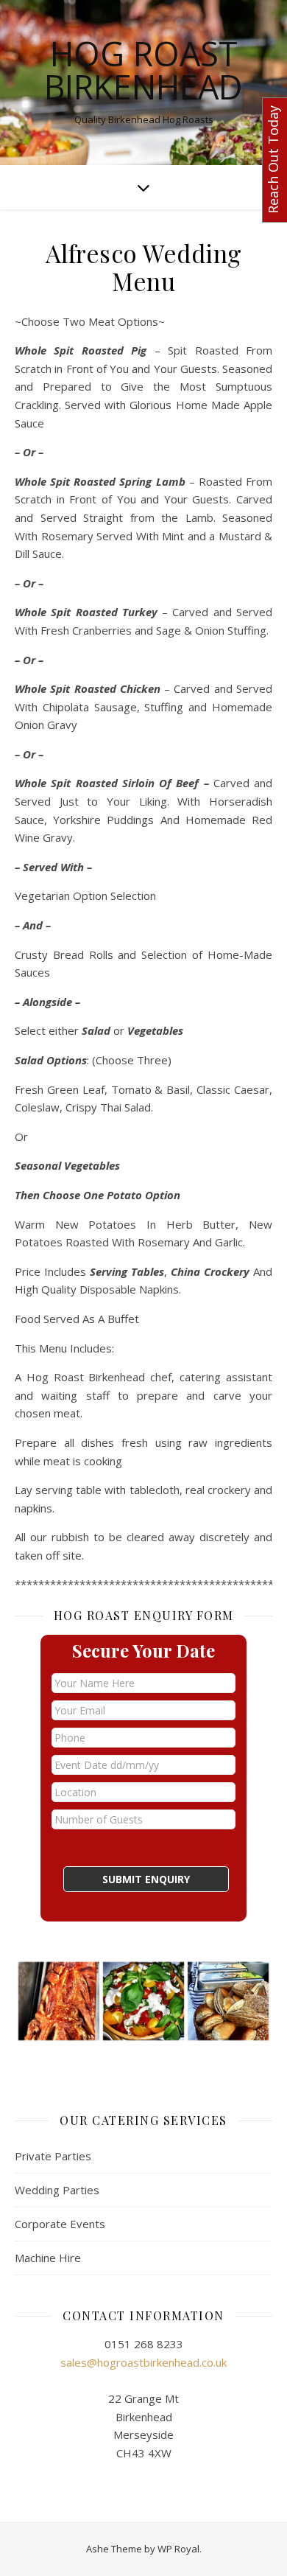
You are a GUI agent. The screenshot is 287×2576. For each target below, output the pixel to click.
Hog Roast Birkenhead (143, 70)
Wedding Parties (57, 2190)
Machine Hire (48, 2258)
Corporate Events (60, 2224)
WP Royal (178, 2549)
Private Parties (53, 2156)
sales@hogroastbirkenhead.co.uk (143, 2362)
